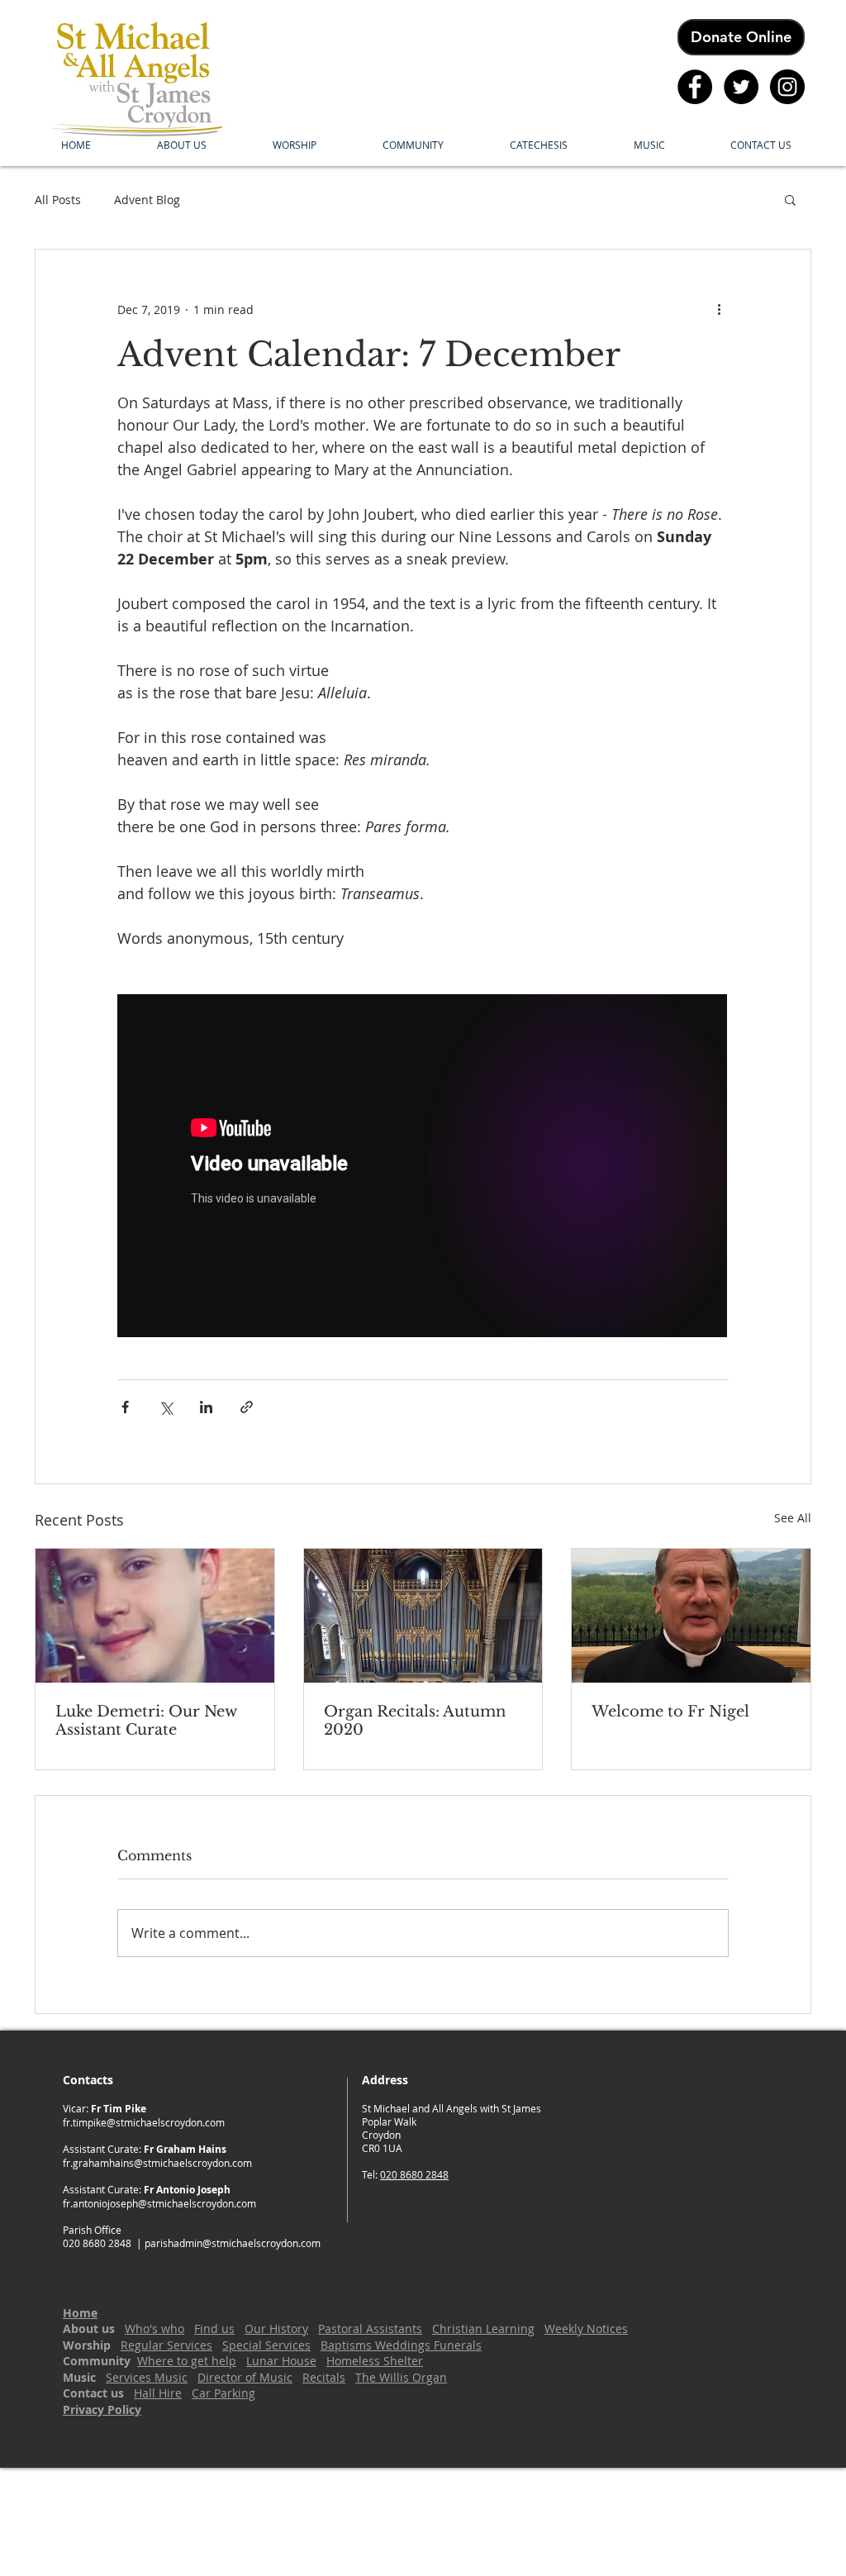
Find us (214, 2328)
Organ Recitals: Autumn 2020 (415, 1721)
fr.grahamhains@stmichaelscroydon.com (157, 2163)
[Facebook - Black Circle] (695, 87)
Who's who (154, 2328)
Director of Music (245, 2377)
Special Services (266, 2345)
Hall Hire (158, 2393)
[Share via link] (247, 1407)
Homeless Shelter (375, 2361)
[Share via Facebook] (125, 1407)
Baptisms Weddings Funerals (401, 2345)
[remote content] (423, 1167)
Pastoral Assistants (370, 2328)
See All (793, 1518)
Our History (276, 2328)
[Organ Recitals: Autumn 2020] (423, 1616)
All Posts (58, 200)
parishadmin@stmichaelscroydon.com (233, 2243)
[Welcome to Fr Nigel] (691, 1616)
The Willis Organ (401, 2377)
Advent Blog (147, 200)
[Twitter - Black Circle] (741, 87)
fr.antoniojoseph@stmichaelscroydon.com (159, 2203)
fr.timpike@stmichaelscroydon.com (144, 2122)
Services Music (147, 2377)
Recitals (324, 2377)
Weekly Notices (586, 2328)
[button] (182, 145)
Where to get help (187, 2361)
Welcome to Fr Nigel (670, 1712)
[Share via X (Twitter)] (166, 1407)
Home (80, 2313)
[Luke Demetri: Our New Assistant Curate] (155, 1616)
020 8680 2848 (414, 2174)
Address (385, 2189)
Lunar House (281, 2361)
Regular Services (166, 2345)
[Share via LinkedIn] (206, 1407)
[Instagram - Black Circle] (787, 87)
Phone (379, 2205)
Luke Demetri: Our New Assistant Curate (146, 1721)
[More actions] (719, 309)
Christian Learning (483, 2328)
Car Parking (223, 2393)
